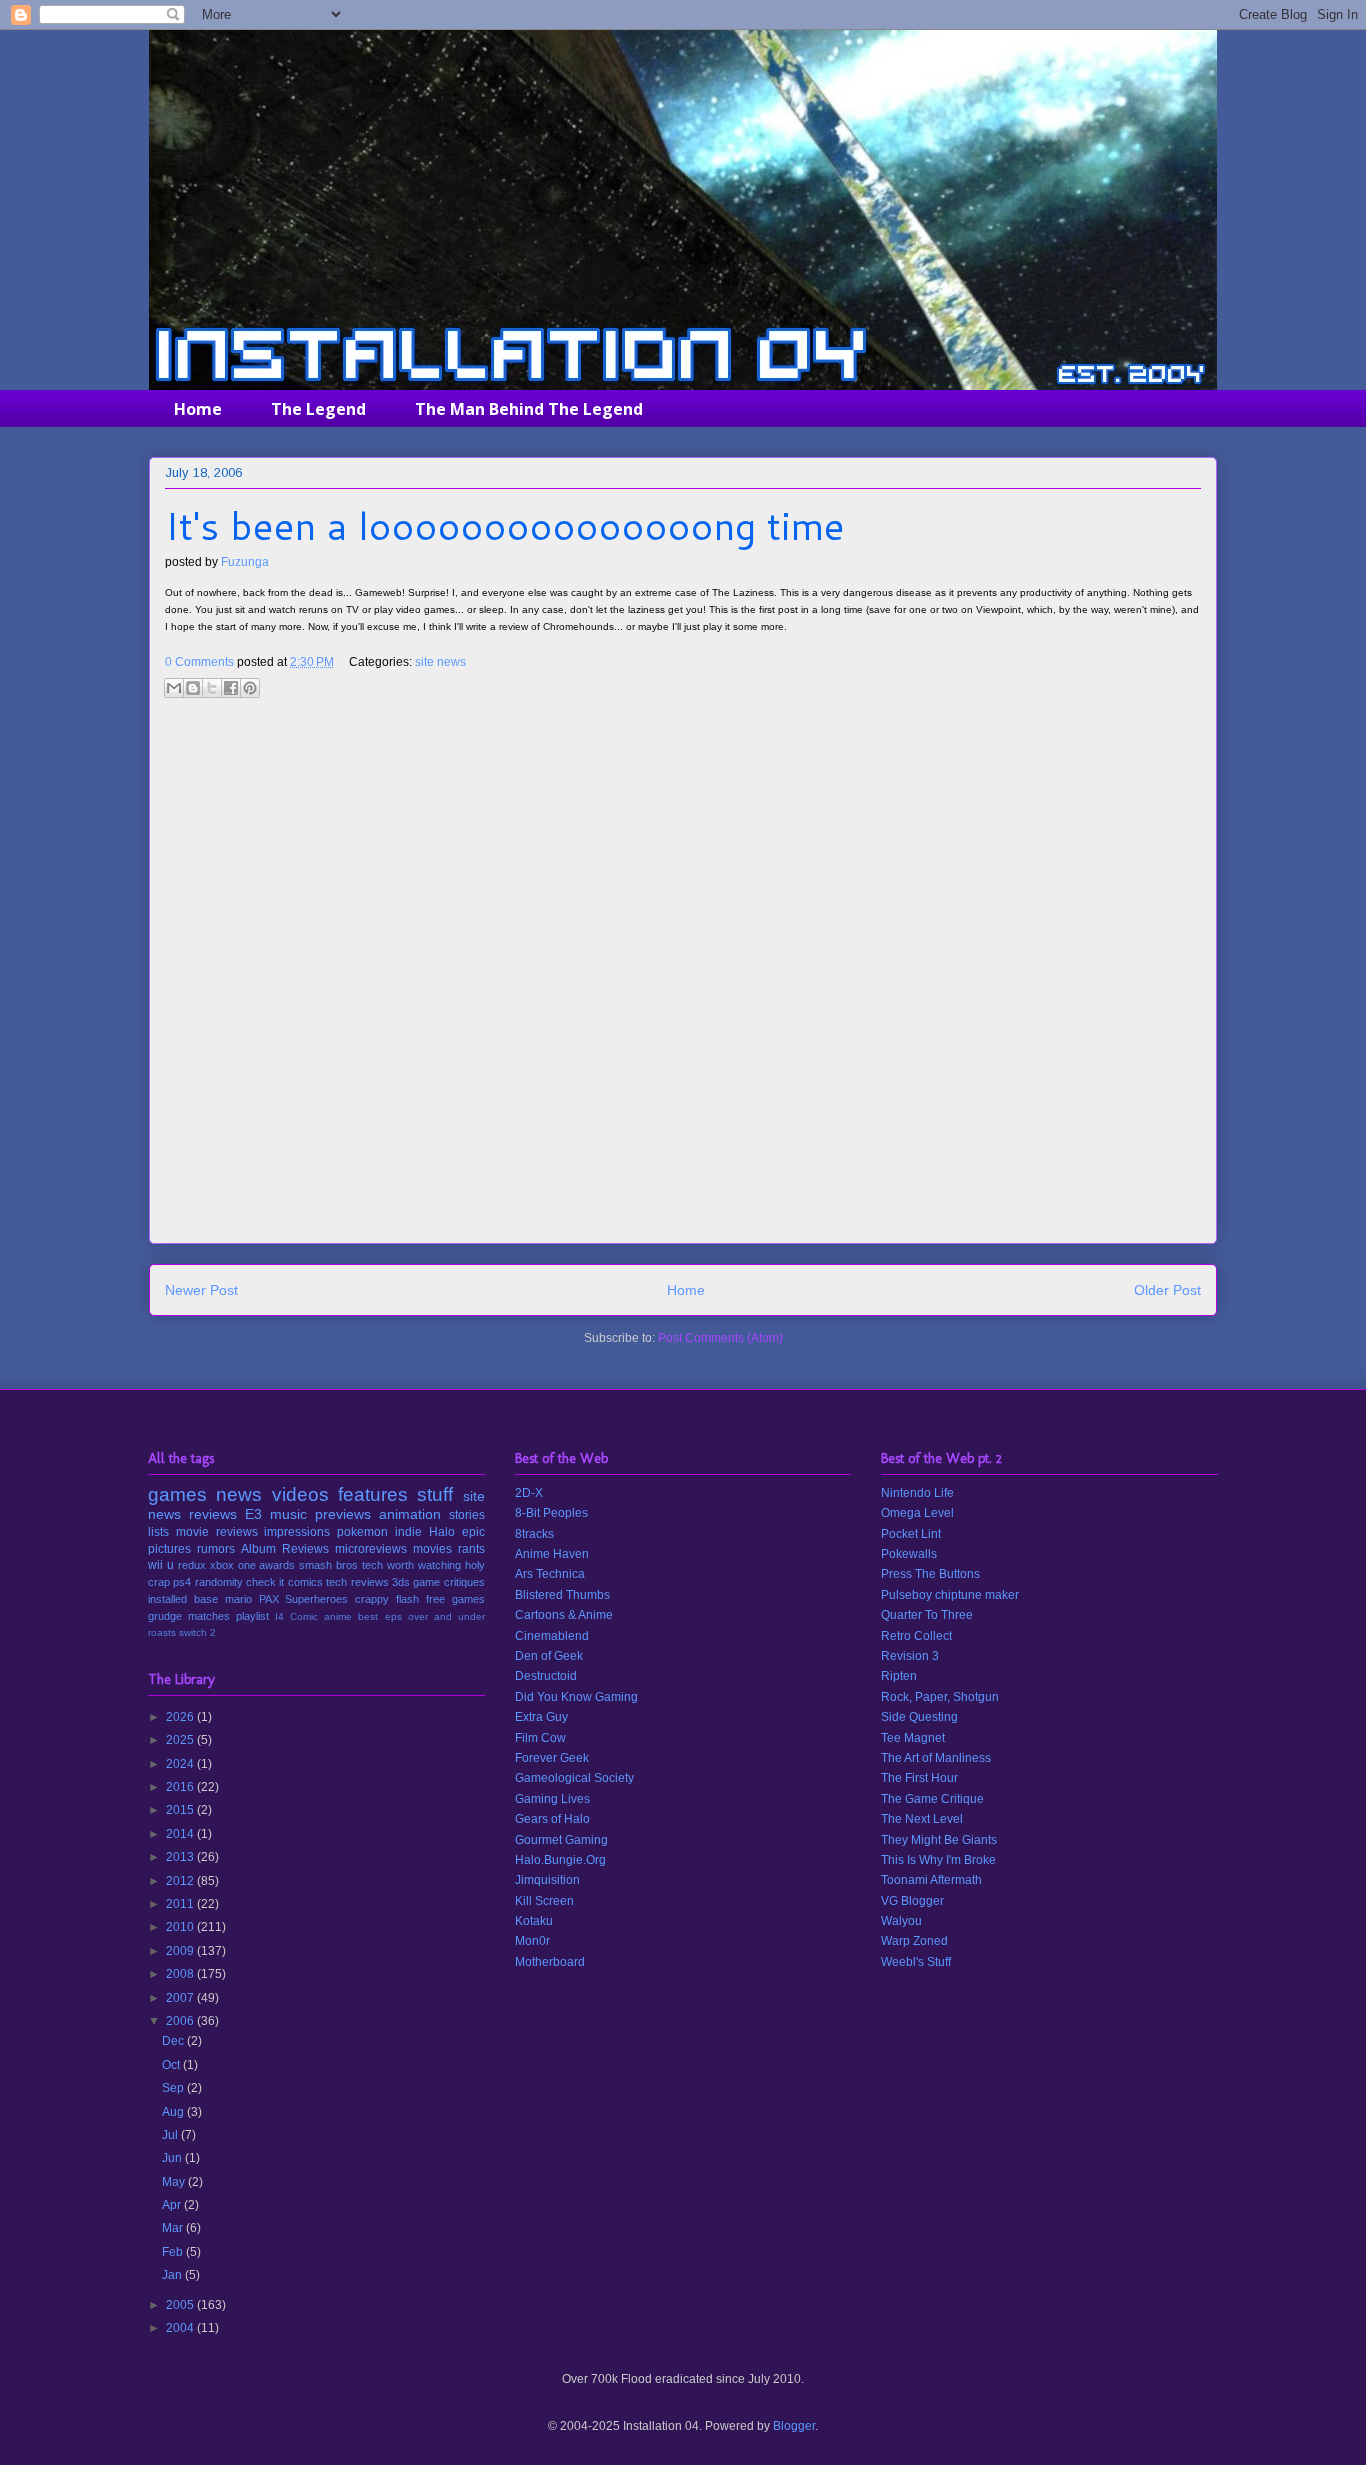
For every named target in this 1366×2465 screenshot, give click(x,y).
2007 (181, 1998)
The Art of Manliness (936, 1758)
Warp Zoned (914, 1941)
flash (407, 1599)
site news (440, 662)
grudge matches (189, 1616)
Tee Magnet (913, 1738)
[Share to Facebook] (231, 688)
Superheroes (316, 1599)
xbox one (233, 1565)
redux (192, 1565)
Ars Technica (550, 1574)
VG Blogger (912, 1901)
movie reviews (217, 1532)
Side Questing (919, 1717)
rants (471, 1549)
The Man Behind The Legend (529, 409)
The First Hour (919, 1778)
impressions (297, 1532)
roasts (162, 1632)
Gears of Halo (552, 1819)
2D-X (529, 1493)
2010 (181, 1927)
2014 (181, 1834)
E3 (253, 1514)
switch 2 (197, 1632)
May (175, 2182)
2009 (181, 1951)
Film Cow (540, 1738)
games (177, 1494)
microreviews (371, 1549)
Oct (172, 2065)
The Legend (318, 409)
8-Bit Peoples (551, 1513)
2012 (181, 1881)
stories (467, 1515)
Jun (173, 2158)
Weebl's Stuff (916, 1962)
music (288, 1514)
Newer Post (201, 1290)
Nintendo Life (917, 1493)
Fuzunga (245, 562)
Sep (174, 2088)
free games (455, 1599)
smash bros (328, 1565)
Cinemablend (552, 1636)
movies (432, 1549)
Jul (171, 2135)
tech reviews (357, 1582)
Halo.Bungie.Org (560, 1860)
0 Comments (199, 662)
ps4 (182, 1582)
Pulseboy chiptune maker (950, 1595)
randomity (219, 1582)
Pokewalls (909, 1554)
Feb (174, 2252)
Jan (173, 2275)
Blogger (794, 2426)
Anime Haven (552, 1554)
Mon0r (532, 1941)
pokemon (362, 1532)
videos (300, 1494)
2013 (181, 1857)
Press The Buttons (930, 1574)
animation (410, 1514)
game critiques (448, 1582)
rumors (216, 1549)
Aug (174, 2112)
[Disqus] (683, 978)
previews (343, 1514)
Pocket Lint (911, 1534)
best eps (379, 1616)
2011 (181, 1904)
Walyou (901, 1921)
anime (338, 1616)
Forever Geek (552, 1758)
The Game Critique (932, 1799)
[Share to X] (212, 688)
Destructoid (546, 1676)
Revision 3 (910, 1656)
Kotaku (534, 1921)
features (373, 1494)
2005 (181, 2305)
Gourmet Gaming (561, 1840)
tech (372, 1565)
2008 (181, 1974)
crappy (372, 1599)
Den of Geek (549, 1656)
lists (158, 1532)
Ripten (899, 1676)
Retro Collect (916, 1636)
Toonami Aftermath (931, 1880)
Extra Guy (541, 1717)
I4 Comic (296, 1616)
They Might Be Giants (939, 1840)
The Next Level (922, 1819)
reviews (213, 1514)
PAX (269, 1599)
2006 (181, 2021)
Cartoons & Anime (564, 1615)
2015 (181, 1810)
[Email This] (174, 688)
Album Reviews (285, 1549)
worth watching (424, 1565)
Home (198, 409)
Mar (174, 2228)
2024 (181, 1764)
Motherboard (550, 1962)
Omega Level (917, 1513)
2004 (181, 2328)
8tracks (534, 1534)
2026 (181, 1717)
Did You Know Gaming (576, 1697)
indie (408, 1532)
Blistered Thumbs (562, 1595)
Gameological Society (574, 1778)
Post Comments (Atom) (720, 1338)
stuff (435, 1494)
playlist (252, 1616)
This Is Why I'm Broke (938, 1860)
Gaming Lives (552, 1799)
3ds (401, 1582)
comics (305, 1582)
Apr (173, 2205)
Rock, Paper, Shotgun (940, 1697)
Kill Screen (544, 1901)
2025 (181, 1740)
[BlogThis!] (193, 688)
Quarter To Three (927, 1615)
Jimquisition (547, 1880)
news (239, 1494)
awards (277, 1565)
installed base (183, 1599)
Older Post (1167, 1290)
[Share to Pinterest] (250, 688)
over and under (446, 1616)
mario (238, 1599)
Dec (174, 2041)
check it (265, 1582)
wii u (161, 1565)
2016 (181, 1787)
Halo (442, 1532)
